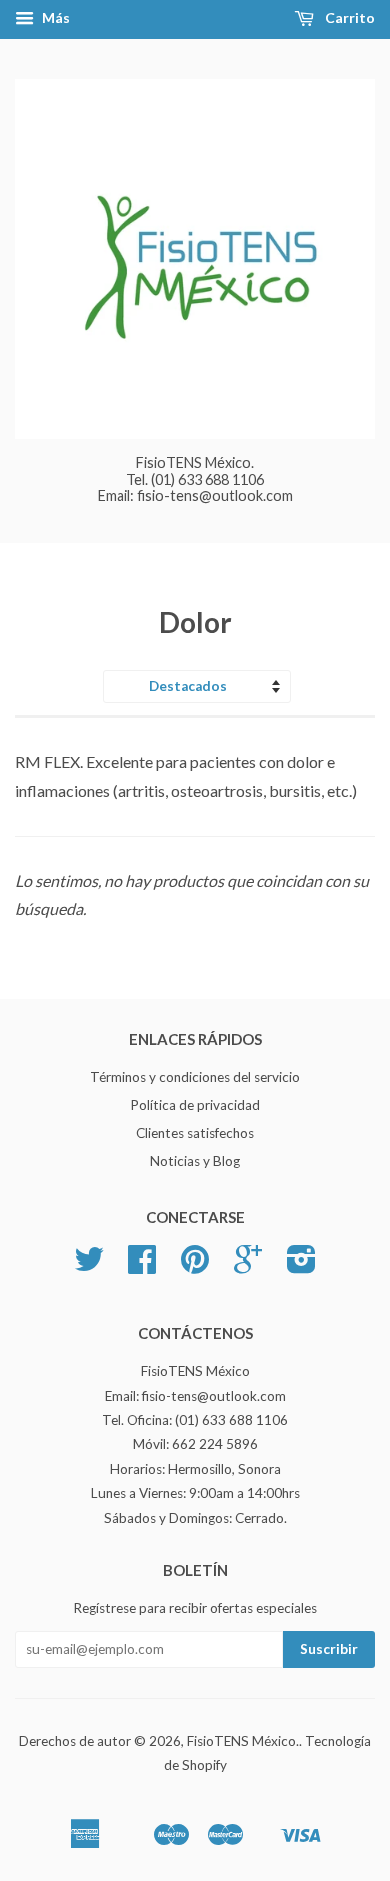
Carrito (348, 17)
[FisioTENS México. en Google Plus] (248, 1266)
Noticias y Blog (195, 1161)
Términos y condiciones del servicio (195, 1077)
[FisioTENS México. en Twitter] (89, 1266)
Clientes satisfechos (195, 1133)
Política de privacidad (195, 1105)
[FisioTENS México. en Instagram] (301, 1266)
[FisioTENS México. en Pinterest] (195, 1266)
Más (54, 17)
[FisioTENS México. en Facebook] (142, 1266)
